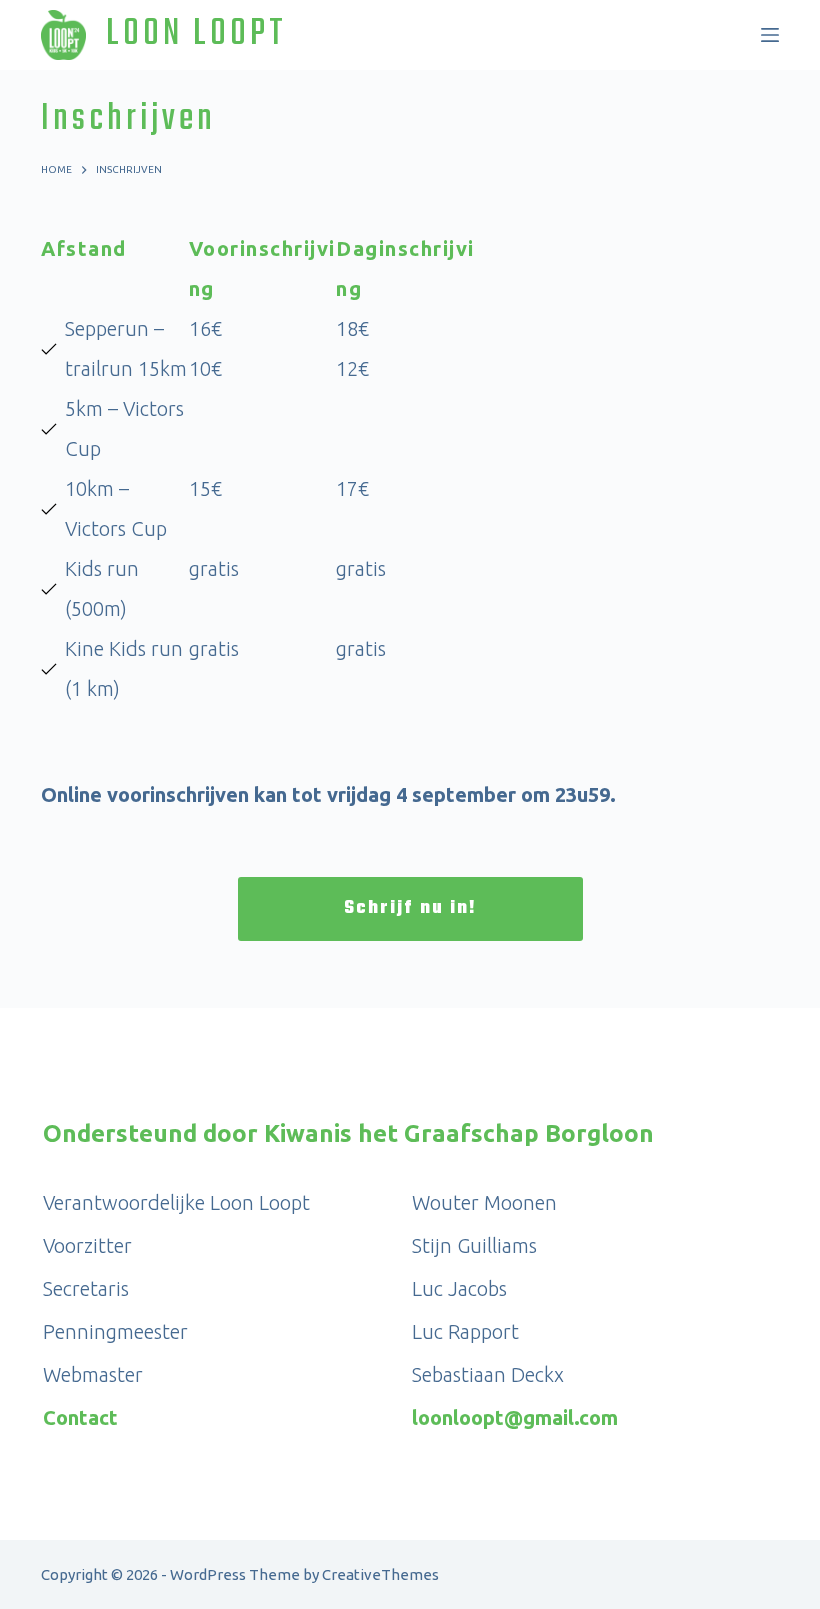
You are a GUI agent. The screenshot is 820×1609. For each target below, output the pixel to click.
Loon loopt (196, 34)
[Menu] (770, 35)
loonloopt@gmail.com (515, 1417)
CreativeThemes (380, 1574)
